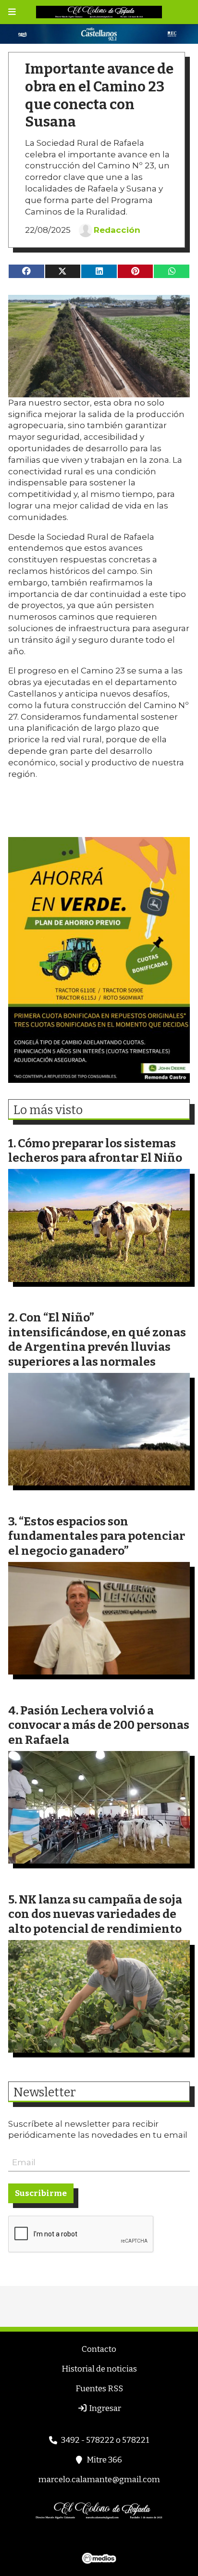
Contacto (99, 2349)
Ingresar (104, 2408)
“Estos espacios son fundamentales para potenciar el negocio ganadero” (97, 1536)
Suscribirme (41, 2193)
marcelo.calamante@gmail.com (99, 2480)
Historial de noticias (99, 2369)
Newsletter (45, 2093)
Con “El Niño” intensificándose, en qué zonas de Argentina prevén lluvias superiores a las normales (97, 1339)
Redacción (117, 230)
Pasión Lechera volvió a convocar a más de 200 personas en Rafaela (99, 1725)
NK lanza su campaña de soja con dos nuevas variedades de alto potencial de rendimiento (95, 1914)
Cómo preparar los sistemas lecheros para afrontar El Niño (95, 1151)
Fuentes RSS (99, 2389)
